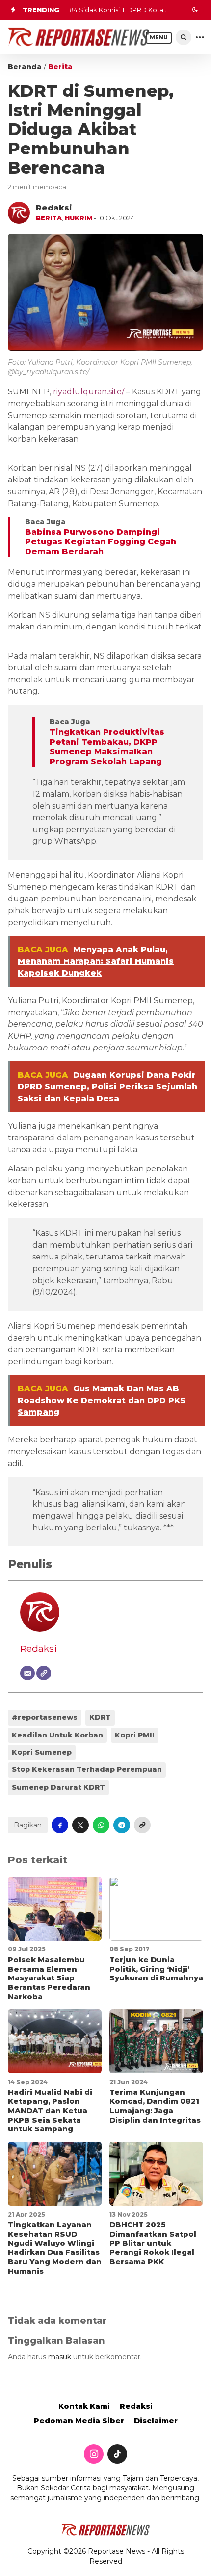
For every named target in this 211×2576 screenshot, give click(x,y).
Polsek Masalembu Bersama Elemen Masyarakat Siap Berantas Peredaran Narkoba (49, 1978)
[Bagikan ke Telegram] (122, 1825)
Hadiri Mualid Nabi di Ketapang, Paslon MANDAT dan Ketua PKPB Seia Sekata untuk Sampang (50, 2110)
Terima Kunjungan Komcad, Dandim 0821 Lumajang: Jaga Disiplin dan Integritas (155, 2106)
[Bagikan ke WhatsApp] (101, 1825)
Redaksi (39, 1648)
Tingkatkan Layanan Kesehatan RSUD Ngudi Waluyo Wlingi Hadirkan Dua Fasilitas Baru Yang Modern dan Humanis (55, 2248)
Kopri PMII (135, 1735)
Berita (60, 67)
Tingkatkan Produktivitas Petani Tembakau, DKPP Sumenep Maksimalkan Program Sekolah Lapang (107, 747)
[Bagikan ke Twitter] (80, 1825)
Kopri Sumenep (42, 1752)
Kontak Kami (84, 2406)
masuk (60, 2357)
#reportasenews (45, 1717)
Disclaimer (156, 2420)
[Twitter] (117, 2455)
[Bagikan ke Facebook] (60, 1825)
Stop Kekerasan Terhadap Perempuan (87, 1769)
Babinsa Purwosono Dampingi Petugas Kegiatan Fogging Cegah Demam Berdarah (101, 542)
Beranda (25, 67)
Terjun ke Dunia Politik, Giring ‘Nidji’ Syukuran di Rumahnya (156, 1969)
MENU (159, 38)
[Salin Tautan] (142, 1825)
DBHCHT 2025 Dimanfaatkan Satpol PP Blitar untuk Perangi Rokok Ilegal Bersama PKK (153, 2243)
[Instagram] (94, 2455)
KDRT (100, 1717)
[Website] (44, 1673)
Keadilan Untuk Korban (57, 1735)
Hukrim (79, 218)
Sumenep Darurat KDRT (58, 1787)
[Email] (27, 1673)
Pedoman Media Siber (79, 2420)
